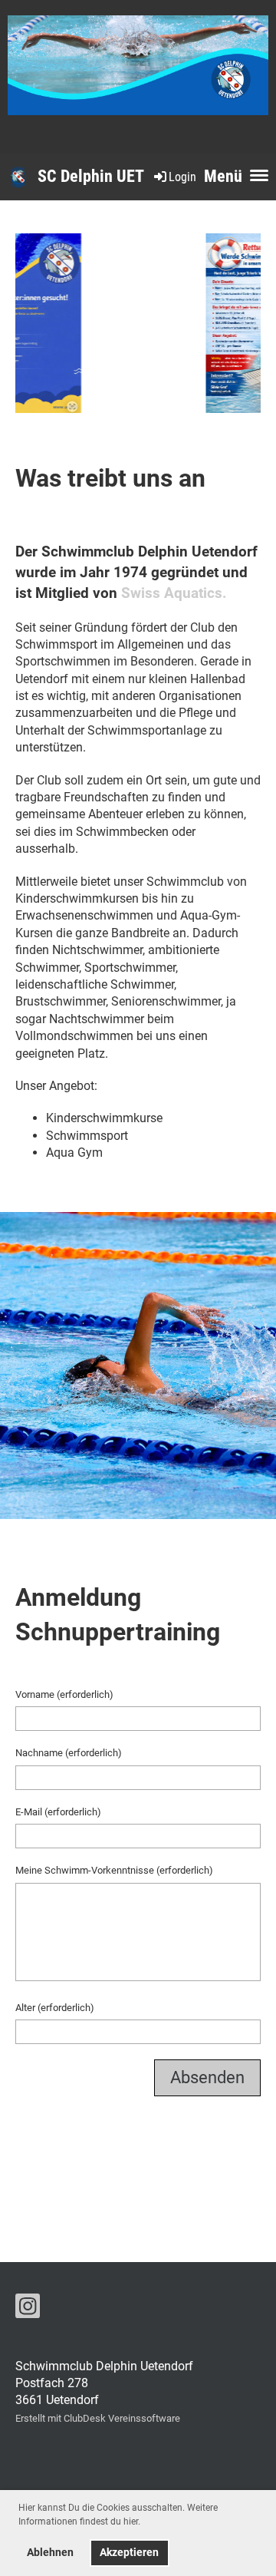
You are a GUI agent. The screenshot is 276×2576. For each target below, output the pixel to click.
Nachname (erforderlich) (69, 1753)
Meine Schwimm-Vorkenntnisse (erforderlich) (114, 1870)
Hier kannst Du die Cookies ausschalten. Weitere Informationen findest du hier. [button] (118, 2515)
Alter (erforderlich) (55, 2008)
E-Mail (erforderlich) (58, 1812)
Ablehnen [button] (50, 2553)
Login (182, 177)
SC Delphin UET (91, 176)
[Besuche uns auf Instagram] (28, 2310)
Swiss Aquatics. (174, 593)
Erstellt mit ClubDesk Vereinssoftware (98, 2418)
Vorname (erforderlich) (64, 1694)
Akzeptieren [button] (129, 2553)
